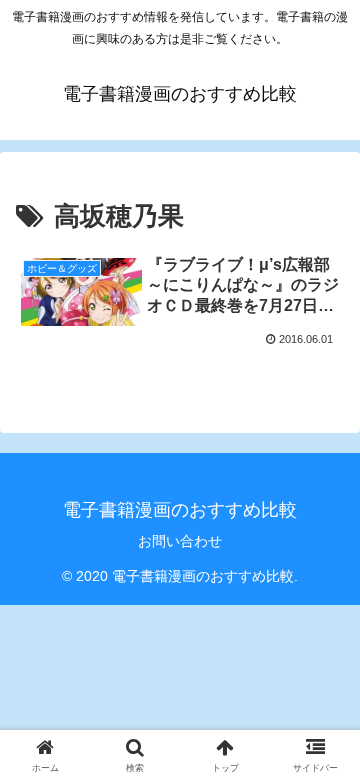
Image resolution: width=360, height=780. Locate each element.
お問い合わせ (180, 541)
